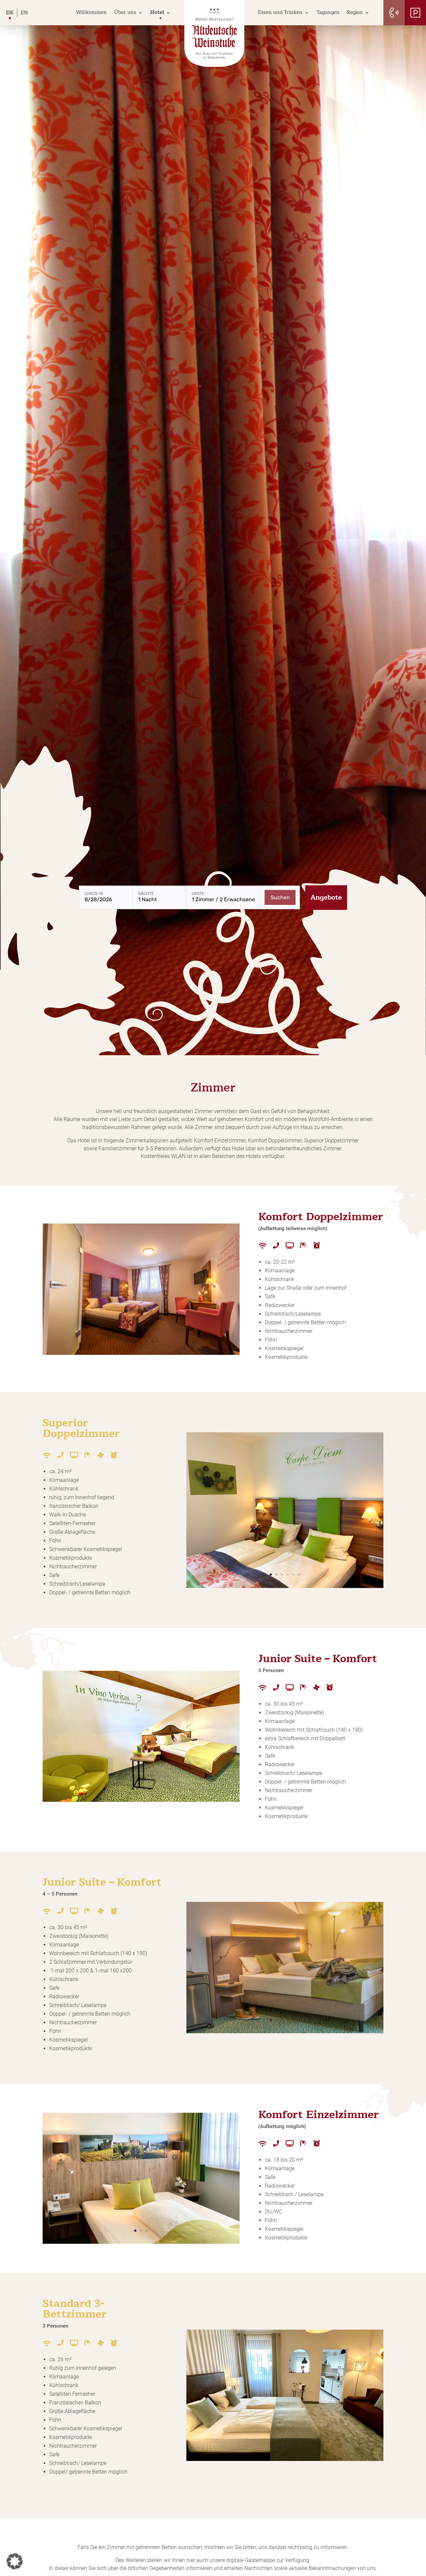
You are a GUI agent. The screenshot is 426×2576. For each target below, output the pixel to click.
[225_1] (141, 1353)
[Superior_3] (285, 1586)
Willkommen (91, 12)
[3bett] (285, 2459)
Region (355, 12)
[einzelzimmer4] (141, 2242)
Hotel (157, 12)
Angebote (326, 897)
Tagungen (328, 12)
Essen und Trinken (280, 12)
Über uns (125, 12)
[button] (15, 2561)
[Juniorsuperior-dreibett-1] (141, 1800)
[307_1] (285, 2031)
